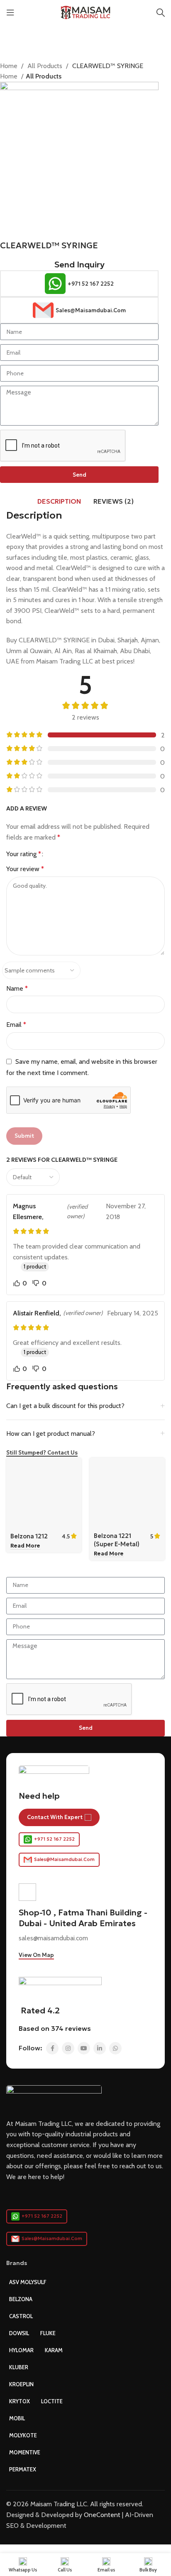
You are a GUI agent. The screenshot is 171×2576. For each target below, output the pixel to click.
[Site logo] (86, 12)
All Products (46, 66)
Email (16, 1025)
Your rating (24, 854)
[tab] (59, 501)
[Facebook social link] (52, 2048)
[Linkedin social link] (100, 2048)
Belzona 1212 (29, 1536)
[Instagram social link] (68, 2048)
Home (10, 66)
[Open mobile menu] (10, 12)
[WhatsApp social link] (115, 2048)
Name (17, 988)
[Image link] (54, 2097)
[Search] (161, 12)
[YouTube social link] (84, 2048)
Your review (25, 869)
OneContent (102, 2515)
